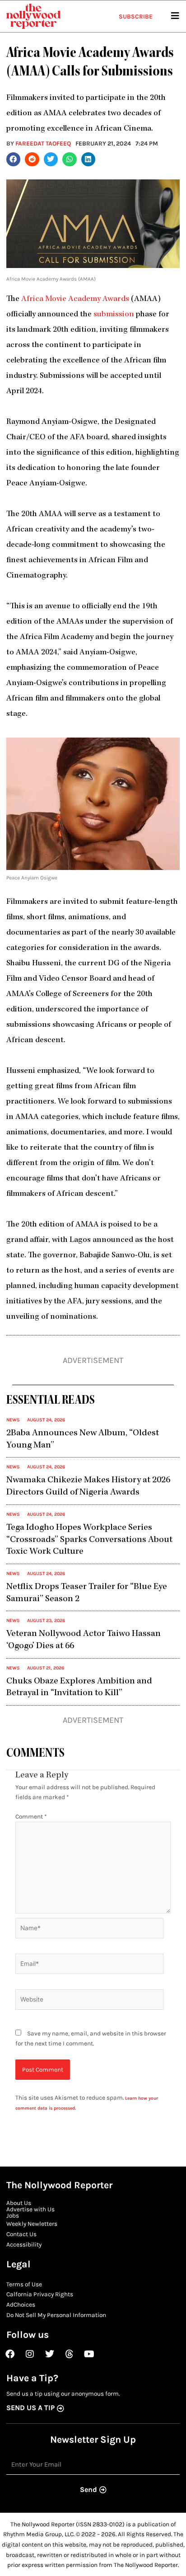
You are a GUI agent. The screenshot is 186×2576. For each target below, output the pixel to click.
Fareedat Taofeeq (43, 143)
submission (114, 315)
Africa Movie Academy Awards (75, 299)
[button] (14, 160)
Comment (31, 1816)
